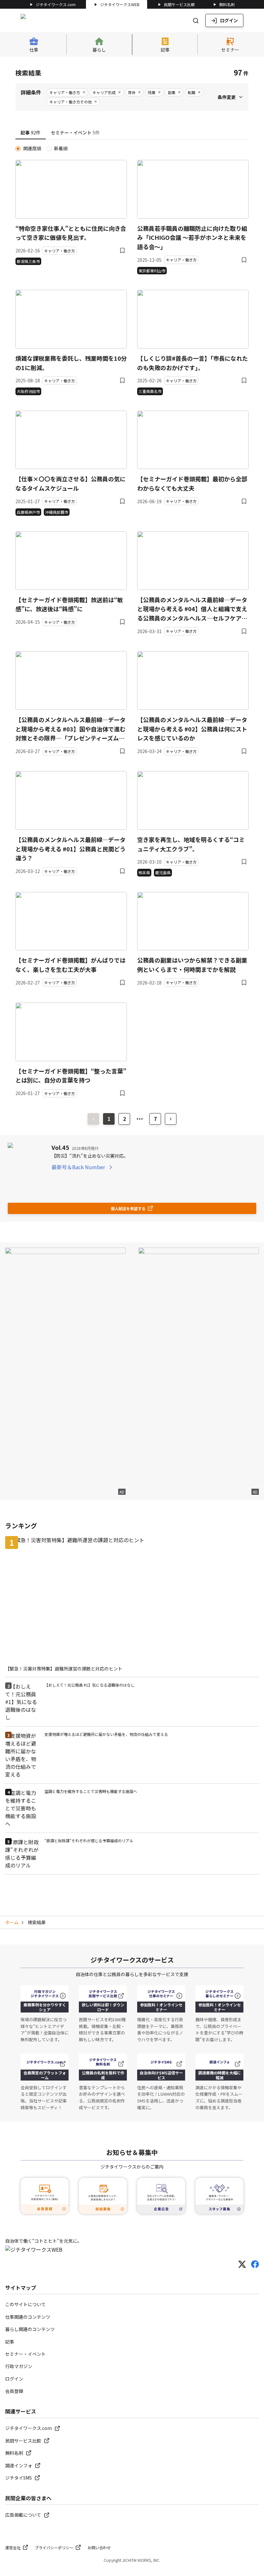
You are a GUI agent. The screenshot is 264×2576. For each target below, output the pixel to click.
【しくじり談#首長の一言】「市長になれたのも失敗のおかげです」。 (193, 363)
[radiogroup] (132, 148)
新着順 (61, 148)
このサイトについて (25, 2304)
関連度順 (32, 148)
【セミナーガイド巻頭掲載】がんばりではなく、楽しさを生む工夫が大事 (71, 965)
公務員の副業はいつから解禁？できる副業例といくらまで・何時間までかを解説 (192, 965)
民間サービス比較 (179, 4)
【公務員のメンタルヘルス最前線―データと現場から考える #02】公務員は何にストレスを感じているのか (192, 729)
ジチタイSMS (19, 2478)
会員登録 (14, 2391)
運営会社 (13, 2547)
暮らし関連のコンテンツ (30, 2329)
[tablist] (132, 133)
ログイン (229, 20)
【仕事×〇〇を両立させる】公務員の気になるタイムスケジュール (71, 483)
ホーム (12, 1922)
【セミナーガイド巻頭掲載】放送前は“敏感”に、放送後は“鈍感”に (69, 604)
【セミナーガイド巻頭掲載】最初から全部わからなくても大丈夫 (192, 483)
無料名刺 (227, 4)
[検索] (196, 21)
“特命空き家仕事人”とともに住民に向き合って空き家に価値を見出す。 (71, 233)
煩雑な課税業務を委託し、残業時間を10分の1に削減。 (71, 363)
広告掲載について (23, 2515)
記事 (10, 2342)
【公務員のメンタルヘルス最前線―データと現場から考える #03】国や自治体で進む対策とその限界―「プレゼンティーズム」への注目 (71, 729)
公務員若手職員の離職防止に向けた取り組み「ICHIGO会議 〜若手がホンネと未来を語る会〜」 (192, 238)
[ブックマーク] (122, 250)
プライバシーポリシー (54, 2547)
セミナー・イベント (25, 2354)
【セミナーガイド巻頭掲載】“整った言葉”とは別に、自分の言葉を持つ (71, 1076)
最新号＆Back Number (78, 1167)
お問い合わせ (99, 2547)
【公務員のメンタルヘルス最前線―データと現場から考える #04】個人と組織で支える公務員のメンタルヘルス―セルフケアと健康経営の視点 (192, 609)
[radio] (18, 149)
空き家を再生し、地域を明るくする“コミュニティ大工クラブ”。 (191, 844)
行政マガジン (19, 2366)
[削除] (84, 92)
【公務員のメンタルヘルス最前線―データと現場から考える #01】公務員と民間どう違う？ (71, 849)
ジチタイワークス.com (56, 4)
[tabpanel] (132, 621)
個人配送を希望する (128, 1208)
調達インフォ (19, 2465)
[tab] (31, 133)
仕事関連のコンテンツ (28, 2317)
